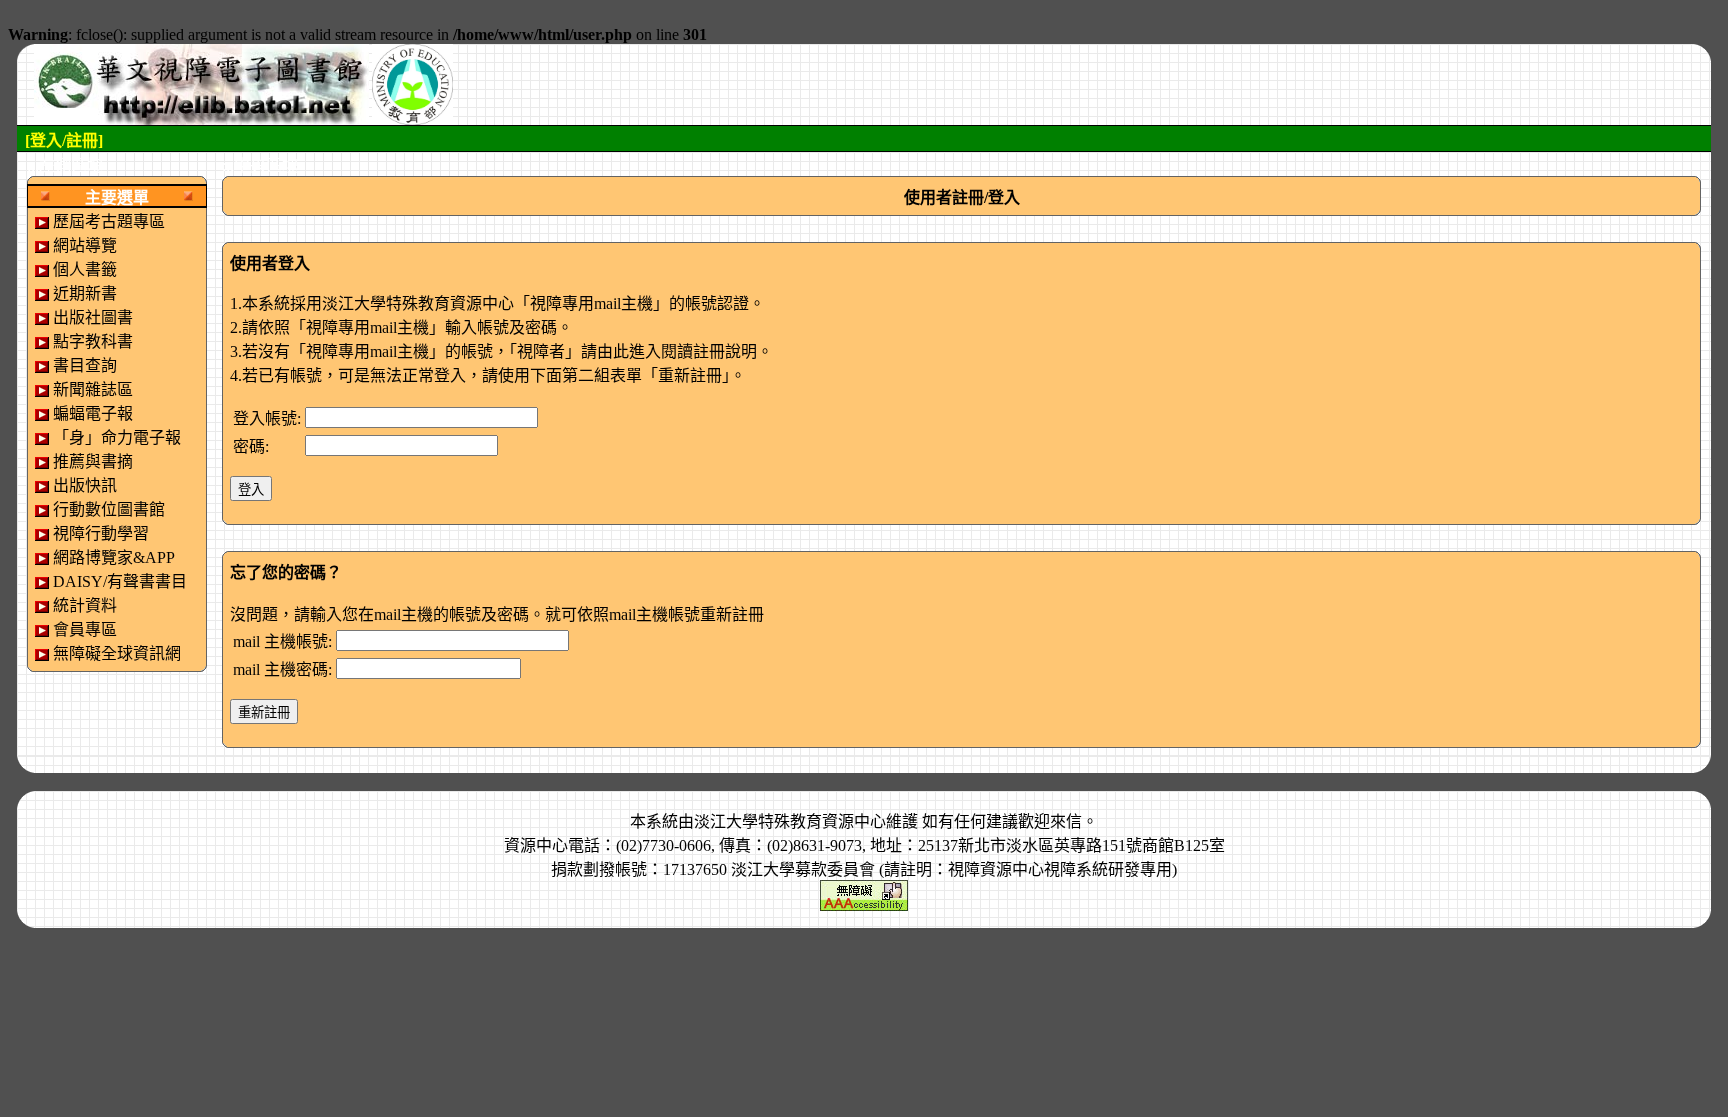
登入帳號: (267, 418)
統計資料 (85, 605)
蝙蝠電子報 (93, 413)
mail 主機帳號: (282, 641)
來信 (1066, 821)
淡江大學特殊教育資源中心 (790, 821)
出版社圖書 (93, 317)
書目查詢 (85, 365)
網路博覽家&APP (114, 557)
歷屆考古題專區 (109, 221)
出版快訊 (85, 485)
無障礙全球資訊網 (117, 653)
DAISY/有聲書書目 (120, 581)
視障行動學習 (101, 533)
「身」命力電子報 (117, 437)
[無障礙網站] (864, 893)
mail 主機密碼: (282, 669)
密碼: (251, 446)
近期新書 (85, 293)
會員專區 (85, 629)
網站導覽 (85, 245)
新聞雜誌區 (93, 389)
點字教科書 (93, 341)
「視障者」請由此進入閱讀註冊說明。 (641, 351)
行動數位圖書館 (109, 509)
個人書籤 (85, 269)
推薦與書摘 (93, 461)
